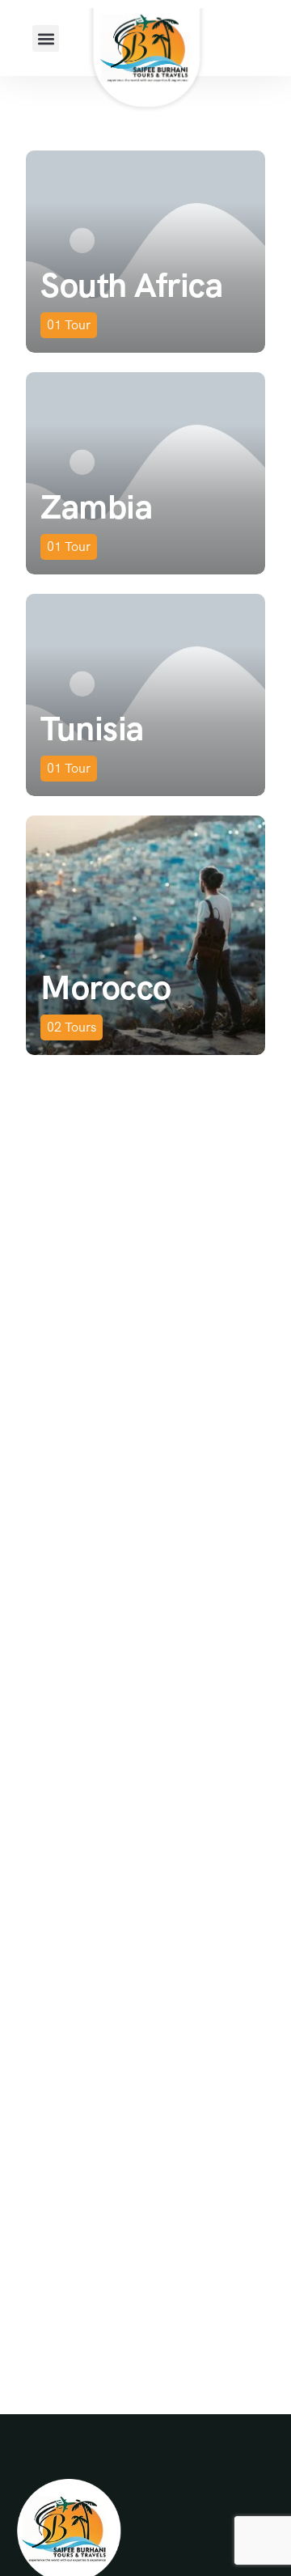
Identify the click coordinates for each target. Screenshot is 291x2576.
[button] (46, 38)
